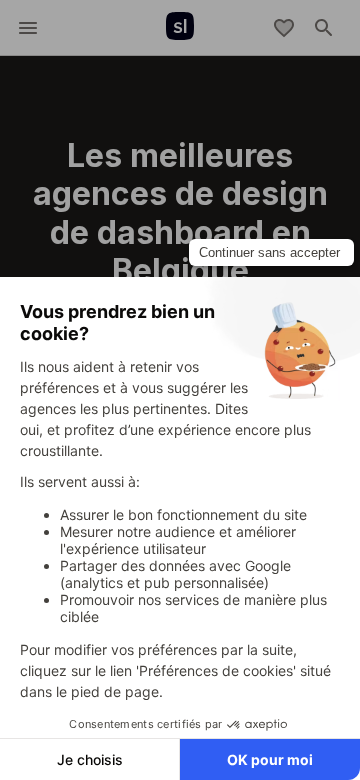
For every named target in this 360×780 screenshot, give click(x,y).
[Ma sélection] (284, 28)
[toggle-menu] (28, 28)
